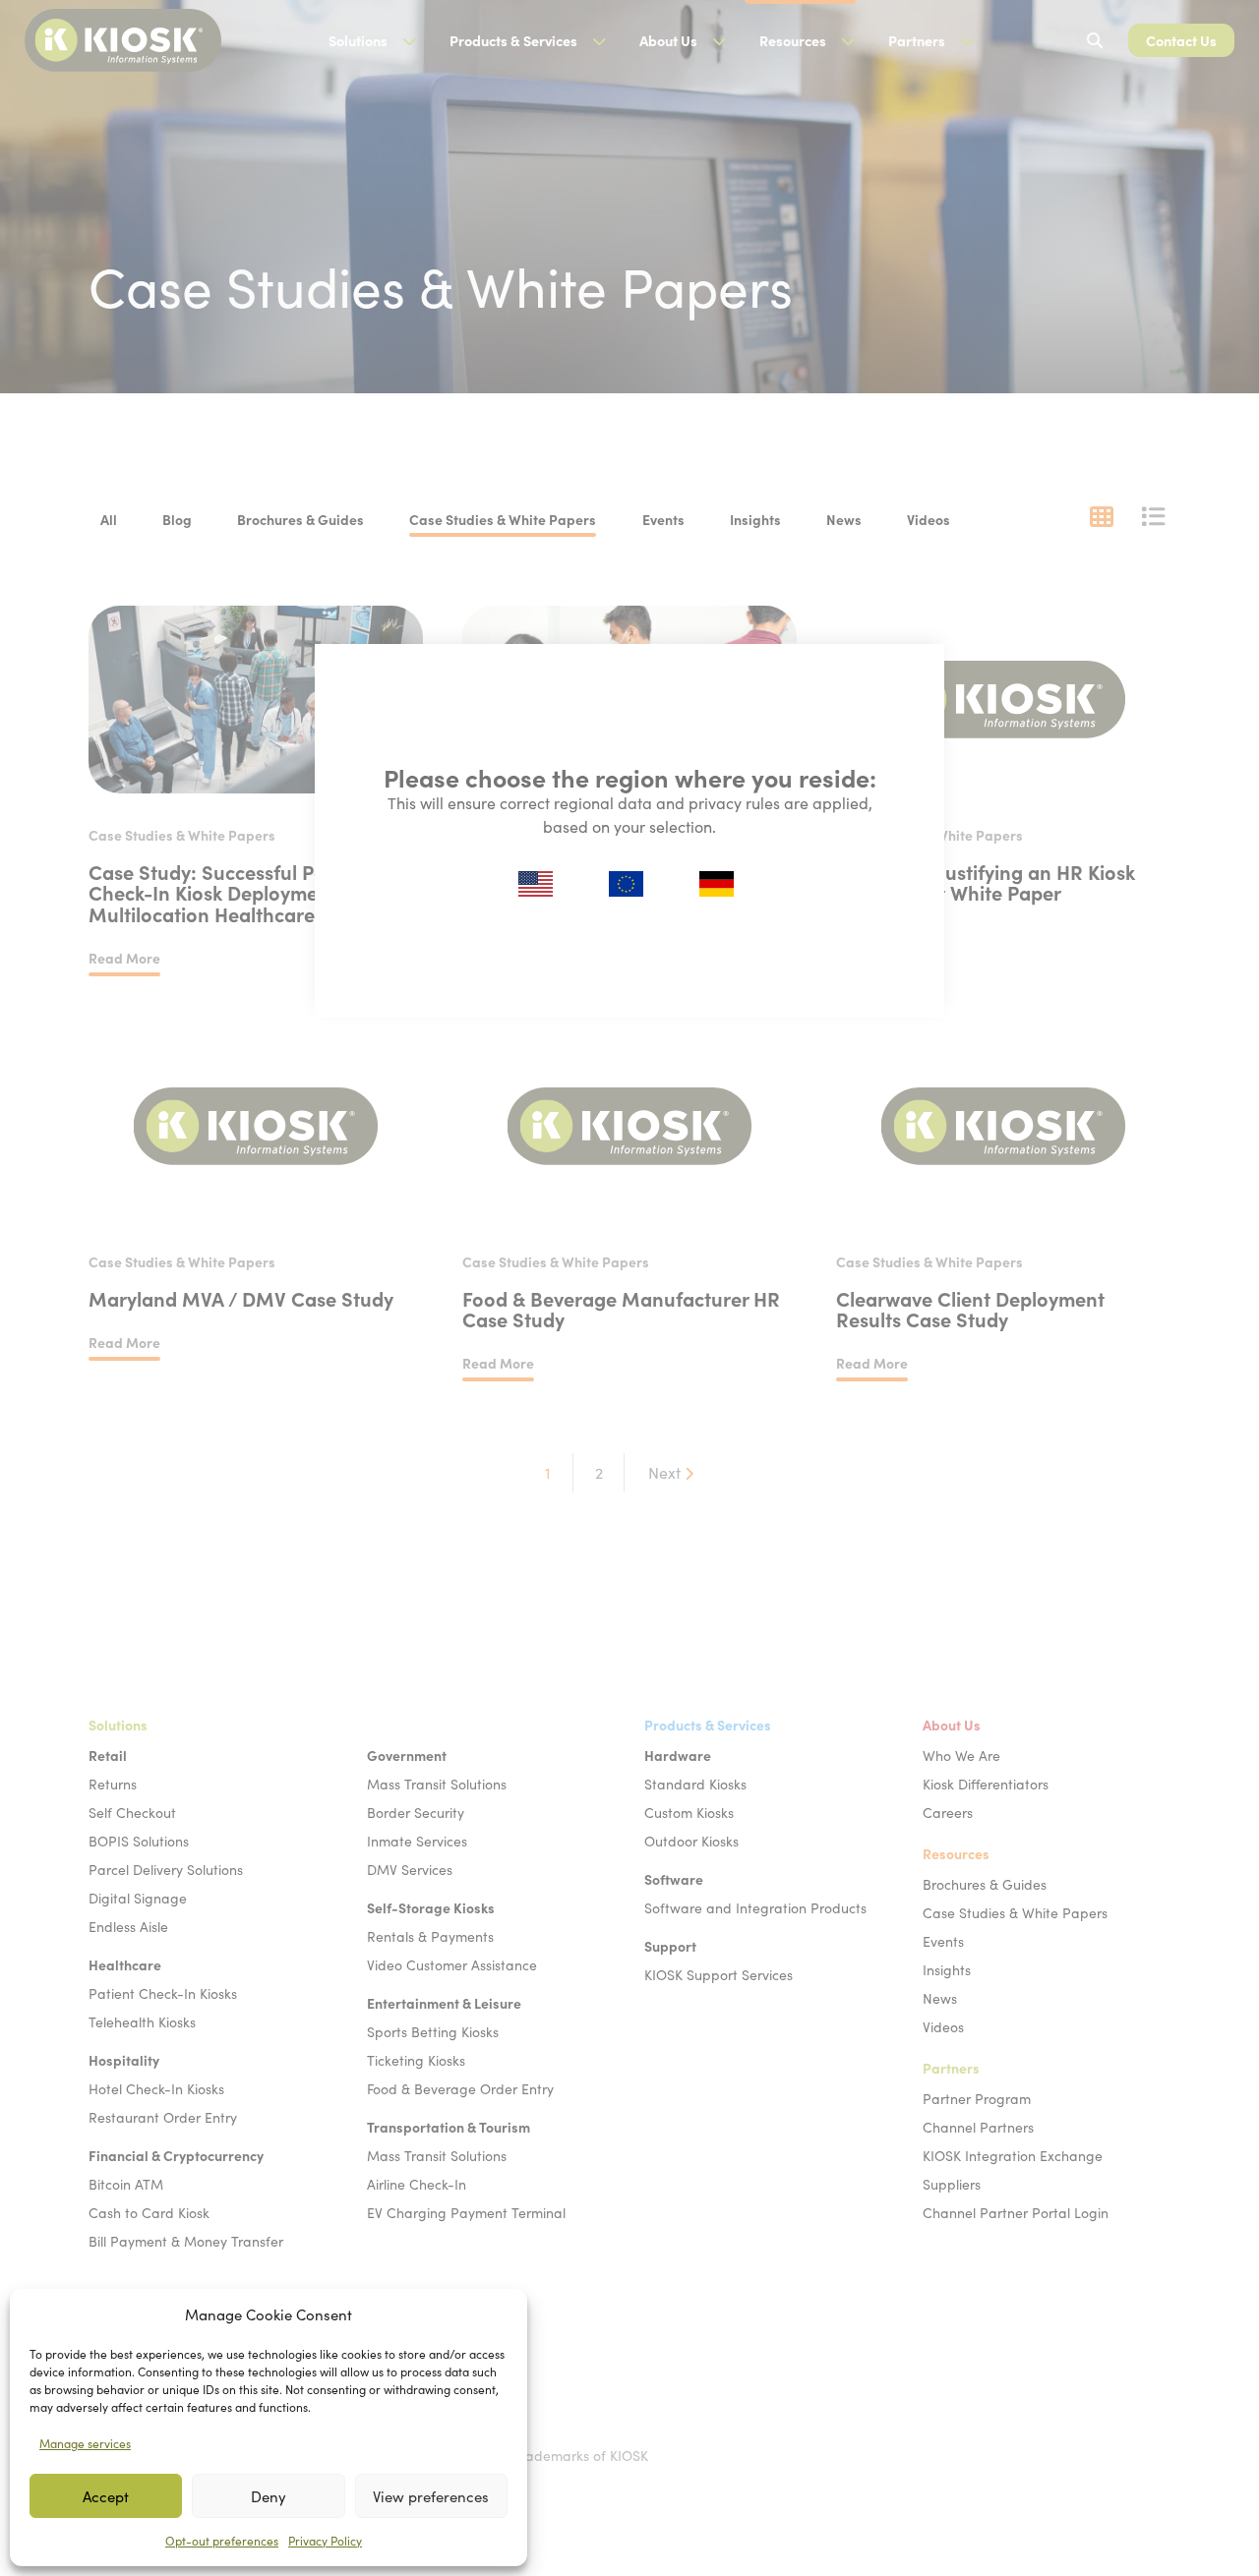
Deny (269, 2496)
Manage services (85, 2443)
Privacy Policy (325, 2541)
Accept (106, 2496)
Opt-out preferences (222, 2541)
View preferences (431, 2496)
